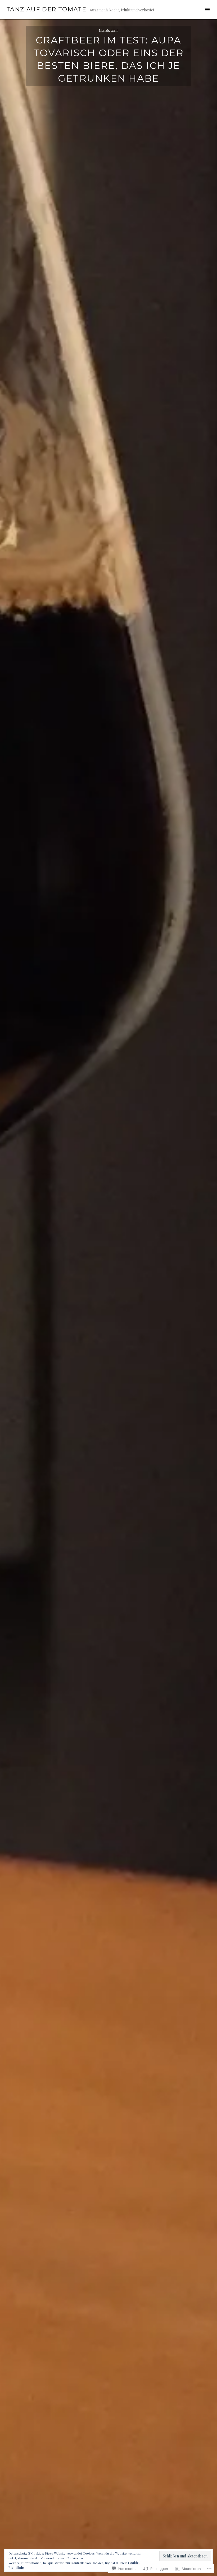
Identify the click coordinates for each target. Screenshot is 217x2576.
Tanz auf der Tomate (46, 9)
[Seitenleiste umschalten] (207, 10)
